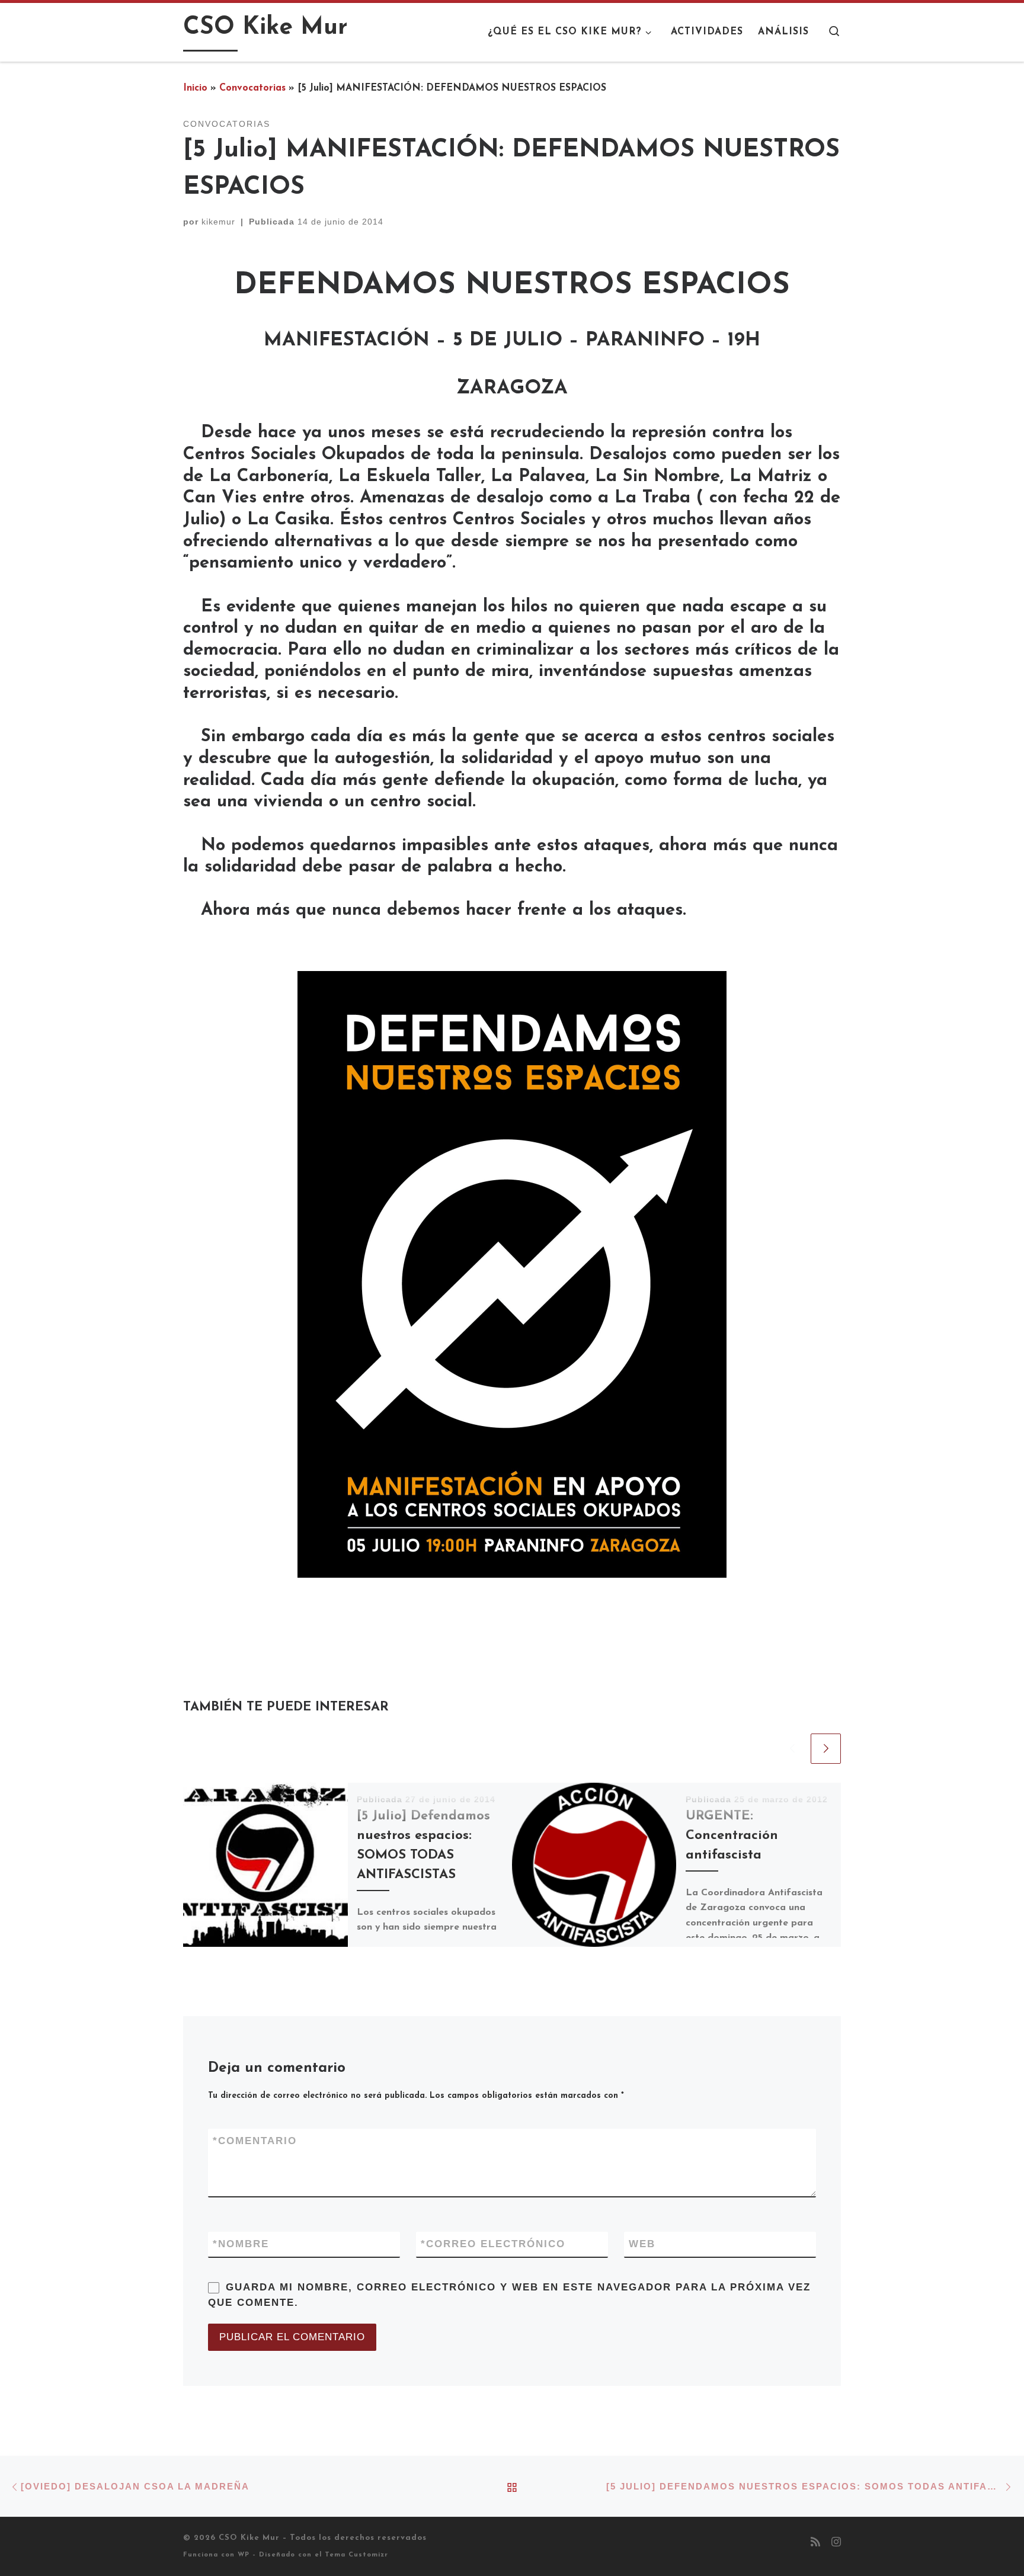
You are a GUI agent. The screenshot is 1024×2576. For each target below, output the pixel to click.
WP (244, 2555)
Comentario (255, 2141)
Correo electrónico (493, 2244)
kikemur (218, 222)
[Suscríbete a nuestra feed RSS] (815, 2543)
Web (642, 2244)
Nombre (241, 2244)
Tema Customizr (356, 2555)
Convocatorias (252, 88)
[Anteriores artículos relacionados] (792, 1749)
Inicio (195, 88)
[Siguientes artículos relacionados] (826, 1749)
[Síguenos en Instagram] (836, 2543)
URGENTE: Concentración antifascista (732, 1836)
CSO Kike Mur (249, 2538)
